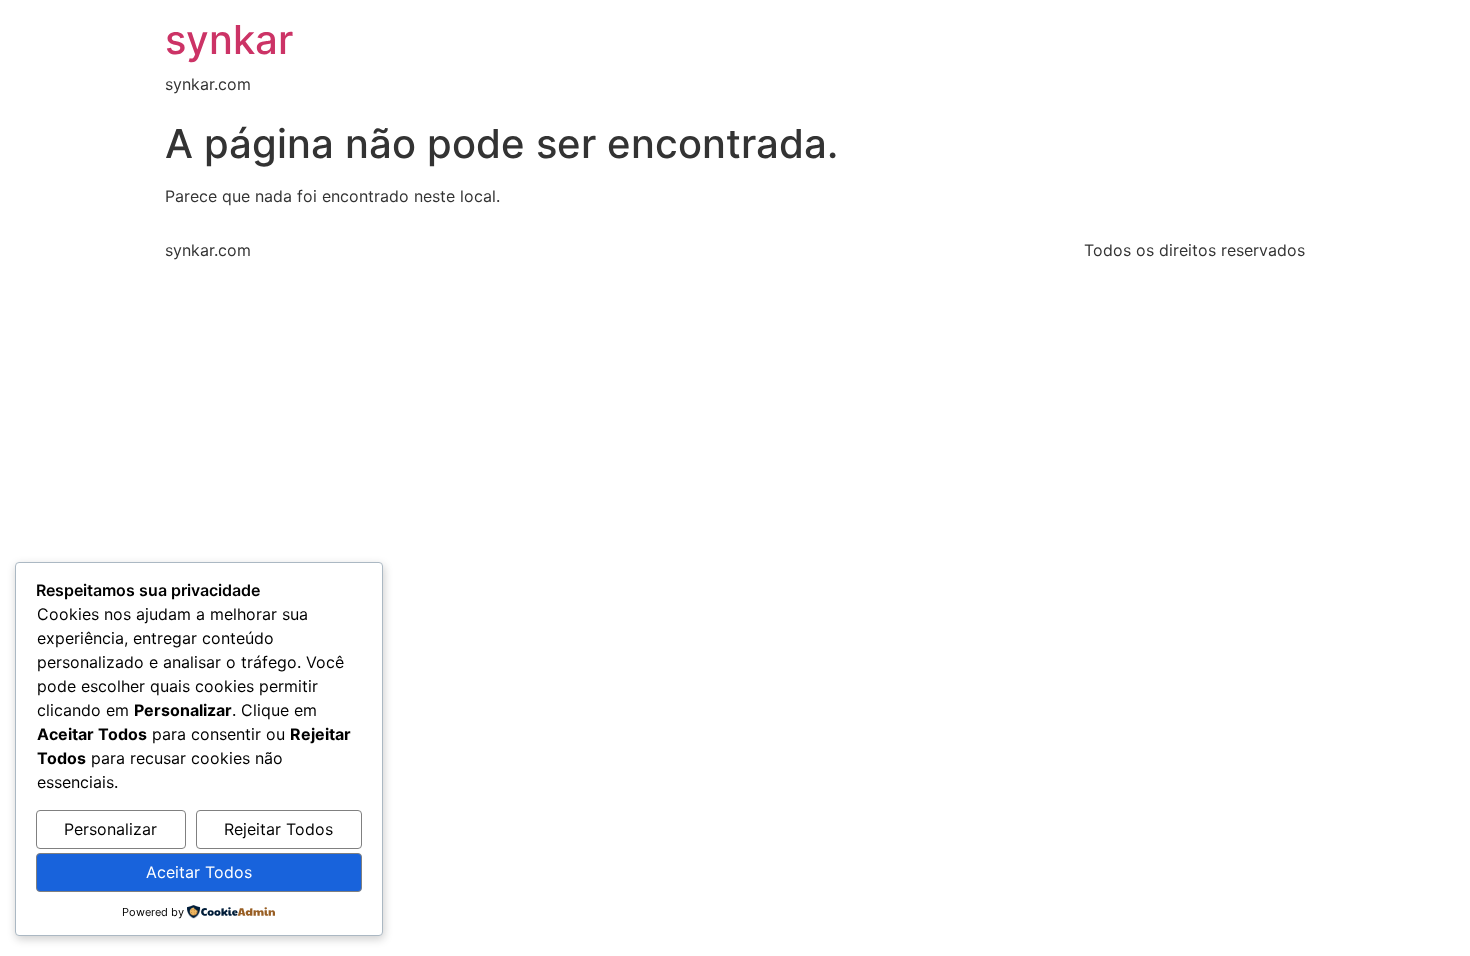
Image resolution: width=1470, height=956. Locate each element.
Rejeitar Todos (278, 829)
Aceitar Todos (199, 872)
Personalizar (110, 829)
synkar (229, 39)
